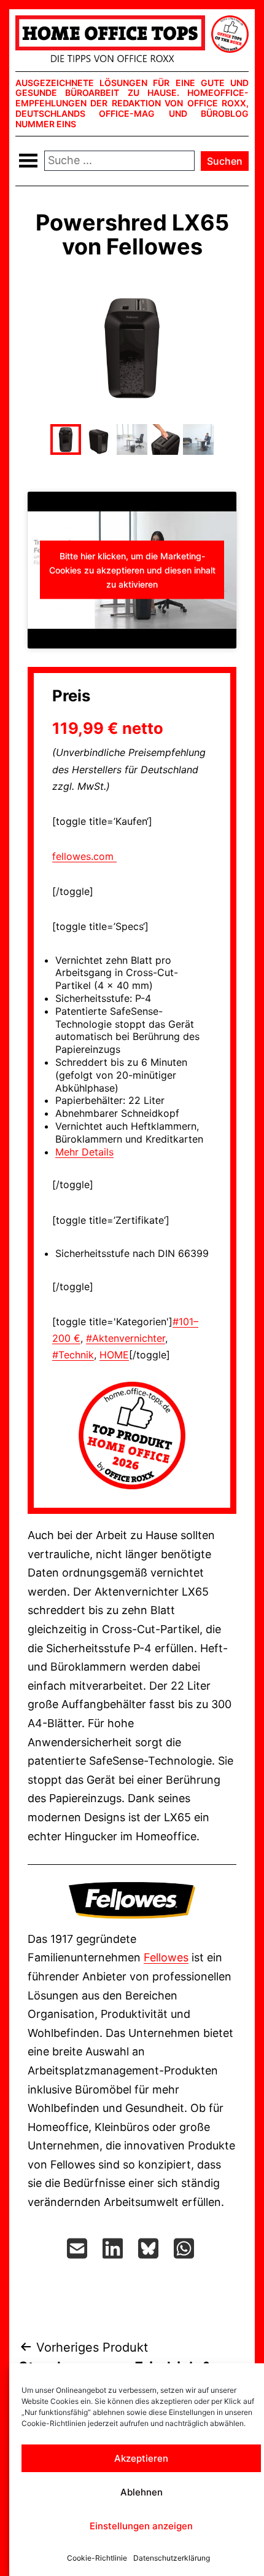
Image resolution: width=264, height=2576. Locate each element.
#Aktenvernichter (126, 1338)
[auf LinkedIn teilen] (114, 2248)
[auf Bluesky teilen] (150, 2248)
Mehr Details (84, 1152)
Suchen (225, 161)
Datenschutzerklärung (172, 2558)
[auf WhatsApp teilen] (185, 2248)
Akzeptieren (141, 2458)
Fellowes (166, 1957)
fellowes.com (84, 856)
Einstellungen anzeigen (141, 2526)
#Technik (73, 1355)
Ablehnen (142, 2492)
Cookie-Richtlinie (97, 2558)
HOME (114, 1355)
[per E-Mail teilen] (79, 2248)
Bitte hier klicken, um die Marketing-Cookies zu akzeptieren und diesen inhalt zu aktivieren (132, 570)
